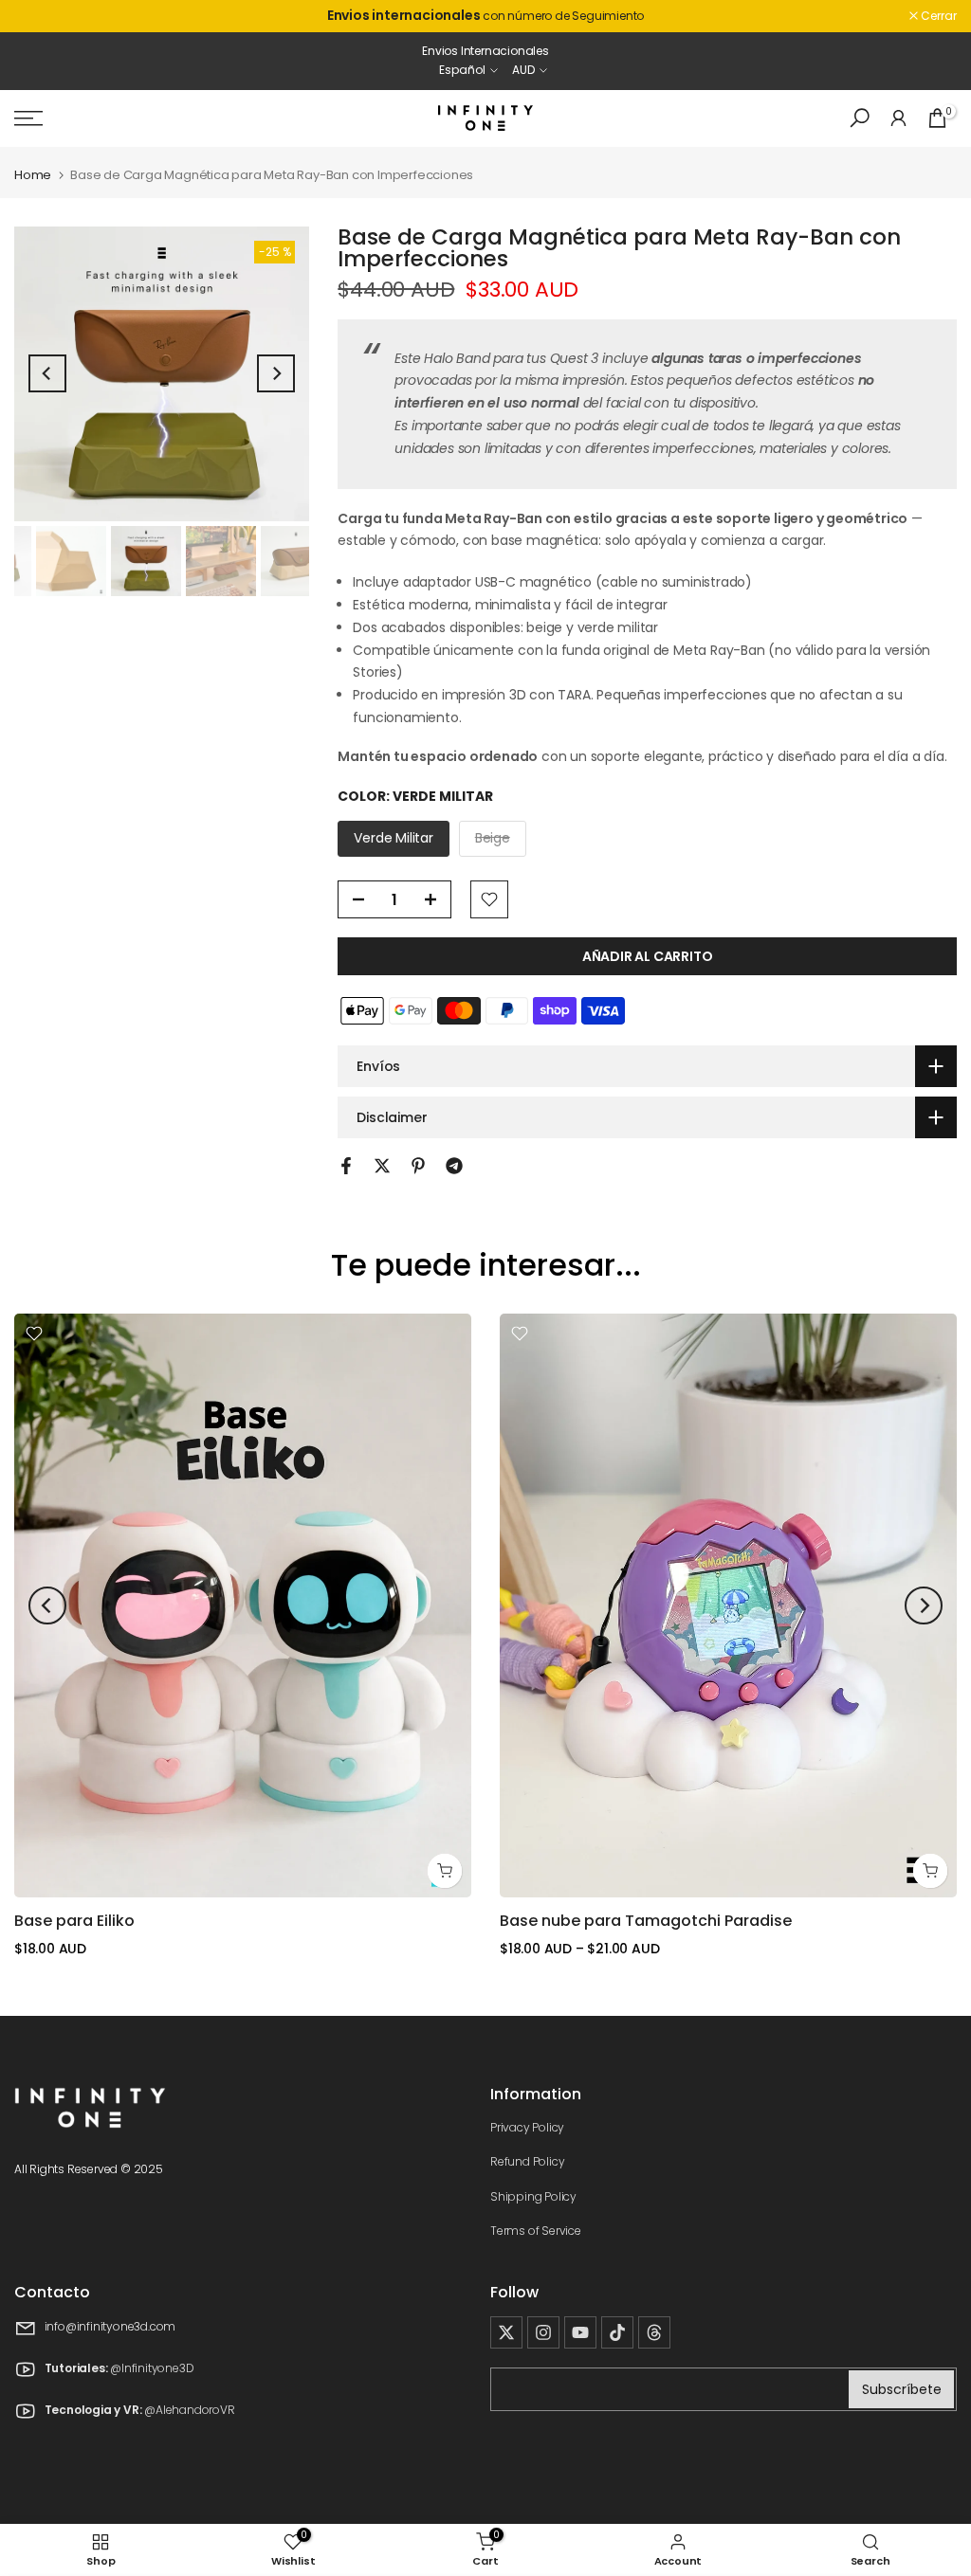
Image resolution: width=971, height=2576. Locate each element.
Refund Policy (527, 2161)
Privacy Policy (527, 2127)
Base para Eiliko (74, 1921)
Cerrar (42, 16)
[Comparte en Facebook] (346, 1166)
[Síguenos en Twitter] (506, 2332)
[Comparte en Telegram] (454, 1166)
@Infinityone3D (152, 2368)
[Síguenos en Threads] (654, 2332)
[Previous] (47, 373)
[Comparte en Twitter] (382, 1166)
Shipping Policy (533, 2196)
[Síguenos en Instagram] (543, 2332)
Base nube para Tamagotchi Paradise (646, 1921)
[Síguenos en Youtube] (580, 2332)
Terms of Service (536, 2231)
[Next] (276, 373)
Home (33, 175)
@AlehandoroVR (189, 2410)
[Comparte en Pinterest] (418, 1166)
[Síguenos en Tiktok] (617, 2332)
